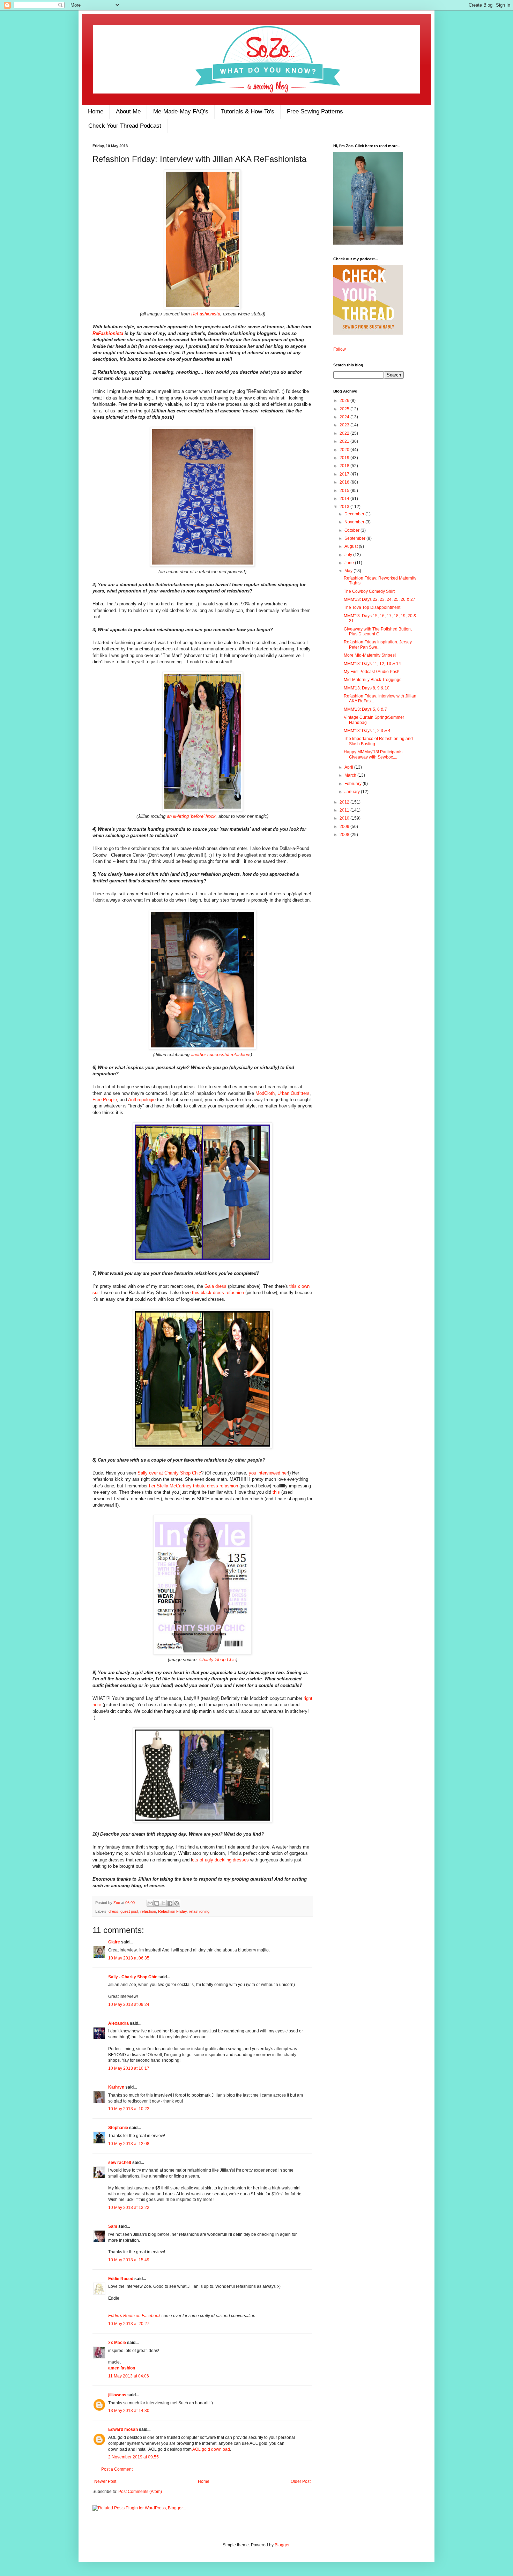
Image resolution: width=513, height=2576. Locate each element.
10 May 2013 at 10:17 (129, 2068)
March (351, 775)
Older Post (301, 2481)
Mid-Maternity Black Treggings (373, 680)
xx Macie (117, 2343)
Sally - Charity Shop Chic (133, 1977)
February (354, 784)
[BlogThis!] (157, 1903)
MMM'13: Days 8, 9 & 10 (367, 688)
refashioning (199, 1911)
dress (113, 1911)
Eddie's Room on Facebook (134, 2316)
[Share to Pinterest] (177, 1903)
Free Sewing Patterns (315, 111)
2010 (345, 818)
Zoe (117, 1903)
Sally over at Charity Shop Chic (169, 1473)
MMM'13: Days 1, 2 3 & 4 (367, 731)
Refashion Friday (172, 1911)
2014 (345, 499)
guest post (129, 1911)
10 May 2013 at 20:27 (129, 2324)
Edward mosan (123, 2429)
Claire (114, 1942)
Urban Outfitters (293, 1093)
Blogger (282, 2545)
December (355, 514)
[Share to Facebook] (170, 1903)
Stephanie (118, 2128)
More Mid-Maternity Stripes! (370, 655)
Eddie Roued (121, 2279)
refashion (148, 1911)
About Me (128, 111)
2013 (345, 507)
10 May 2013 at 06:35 (129, 1958)
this (276, 1492)
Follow (340, 349)
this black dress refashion (218, 1293)
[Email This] (150, 1903)
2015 (345, 491)
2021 (345, 441)
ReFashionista (206, 314)
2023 (345, 425)
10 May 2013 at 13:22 (129, 2208)
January (353, 792)
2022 (345, 433)
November (355, 522)
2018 (345, 466)
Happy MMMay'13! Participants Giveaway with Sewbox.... (373, 754)
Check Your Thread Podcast (125, 126)
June (350, 563)
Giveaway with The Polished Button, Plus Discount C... (378, 632)
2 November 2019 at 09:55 (133, 2457)
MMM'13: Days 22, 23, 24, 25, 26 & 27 (380, 599)
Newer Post (105, 2481)
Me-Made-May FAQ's (181, 111)
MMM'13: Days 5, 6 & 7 (365, 709)
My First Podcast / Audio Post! (371, 672)
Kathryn (116, 2087)
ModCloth (265, 1093)
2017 (345, 474)
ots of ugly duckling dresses (220, 1860)
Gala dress (215, 1286)
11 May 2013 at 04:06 (129, 2376)
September (355, 538)
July (349, 555)
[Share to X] (163, 1903)
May (349, 571)
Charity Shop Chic (218, 1660)
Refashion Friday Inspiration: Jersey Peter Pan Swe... (378, 644)
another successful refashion (220, 1055)
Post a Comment (117, 2469)
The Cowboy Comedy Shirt (369, 591)
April (349, 767)
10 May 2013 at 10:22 (129, 2109)
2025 (345, 409)
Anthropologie (142, 1100)
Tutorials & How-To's (248, 111)
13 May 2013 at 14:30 (129, 2411)
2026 (345, 401)
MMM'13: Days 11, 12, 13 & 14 (372, 664)
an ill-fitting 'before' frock (191, 816)
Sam (113, 2226)
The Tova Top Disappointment (372, 607)
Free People (105, 1100)
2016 (345, 482)
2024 (345, 417)
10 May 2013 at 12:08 (129, 2144)
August (352, 546)
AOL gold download (211, 2449)
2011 (345, 810)
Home (96, 111)
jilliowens (117, 2395)
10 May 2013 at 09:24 (129, 2004)
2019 (345, 458)
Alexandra (118, 2023)
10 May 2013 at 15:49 (129, 2260)
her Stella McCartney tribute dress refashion (194, 1486)
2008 (345, 835)
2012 (345, 802)
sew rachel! (120, 2163)
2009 (345, 827)
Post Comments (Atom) (140, 2492)
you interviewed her (268, 1473)
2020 (345, 450)
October (352, 530)
